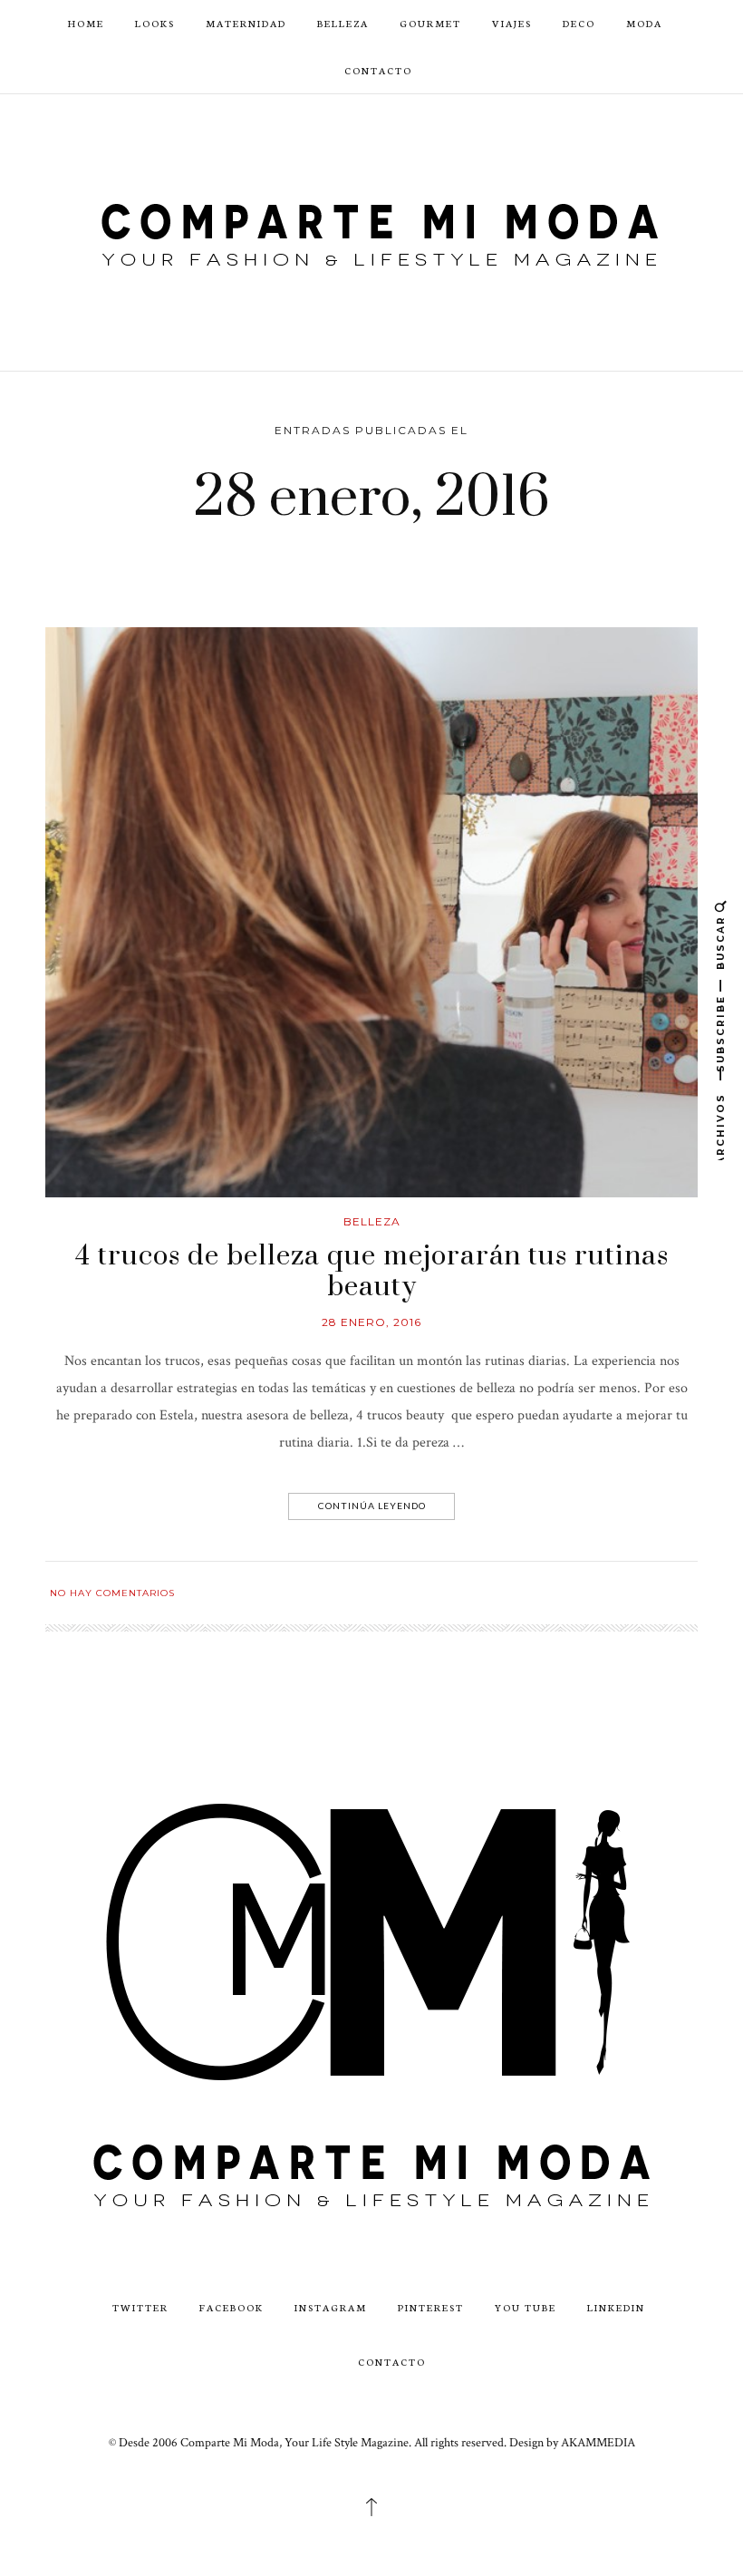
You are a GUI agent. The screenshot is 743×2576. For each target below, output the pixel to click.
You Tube (526, 2307)
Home (86, 23)
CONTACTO (378, 70)
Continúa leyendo (372, 1506)
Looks (155, 23)
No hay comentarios (112, 1593)
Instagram (331, 2307)
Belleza (343, 23)
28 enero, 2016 (371, 1322)
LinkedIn (616, 2307)
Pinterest (431, 2307)
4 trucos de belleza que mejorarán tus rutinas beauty (372, 1272)
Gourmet (430, 23)
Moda (644, 23)
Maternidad (246, 23)
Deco (579, 23)
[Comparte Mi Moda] (371, 232)
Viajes (512, 23)
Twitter (140, 2307)
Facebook (232, 2307)
